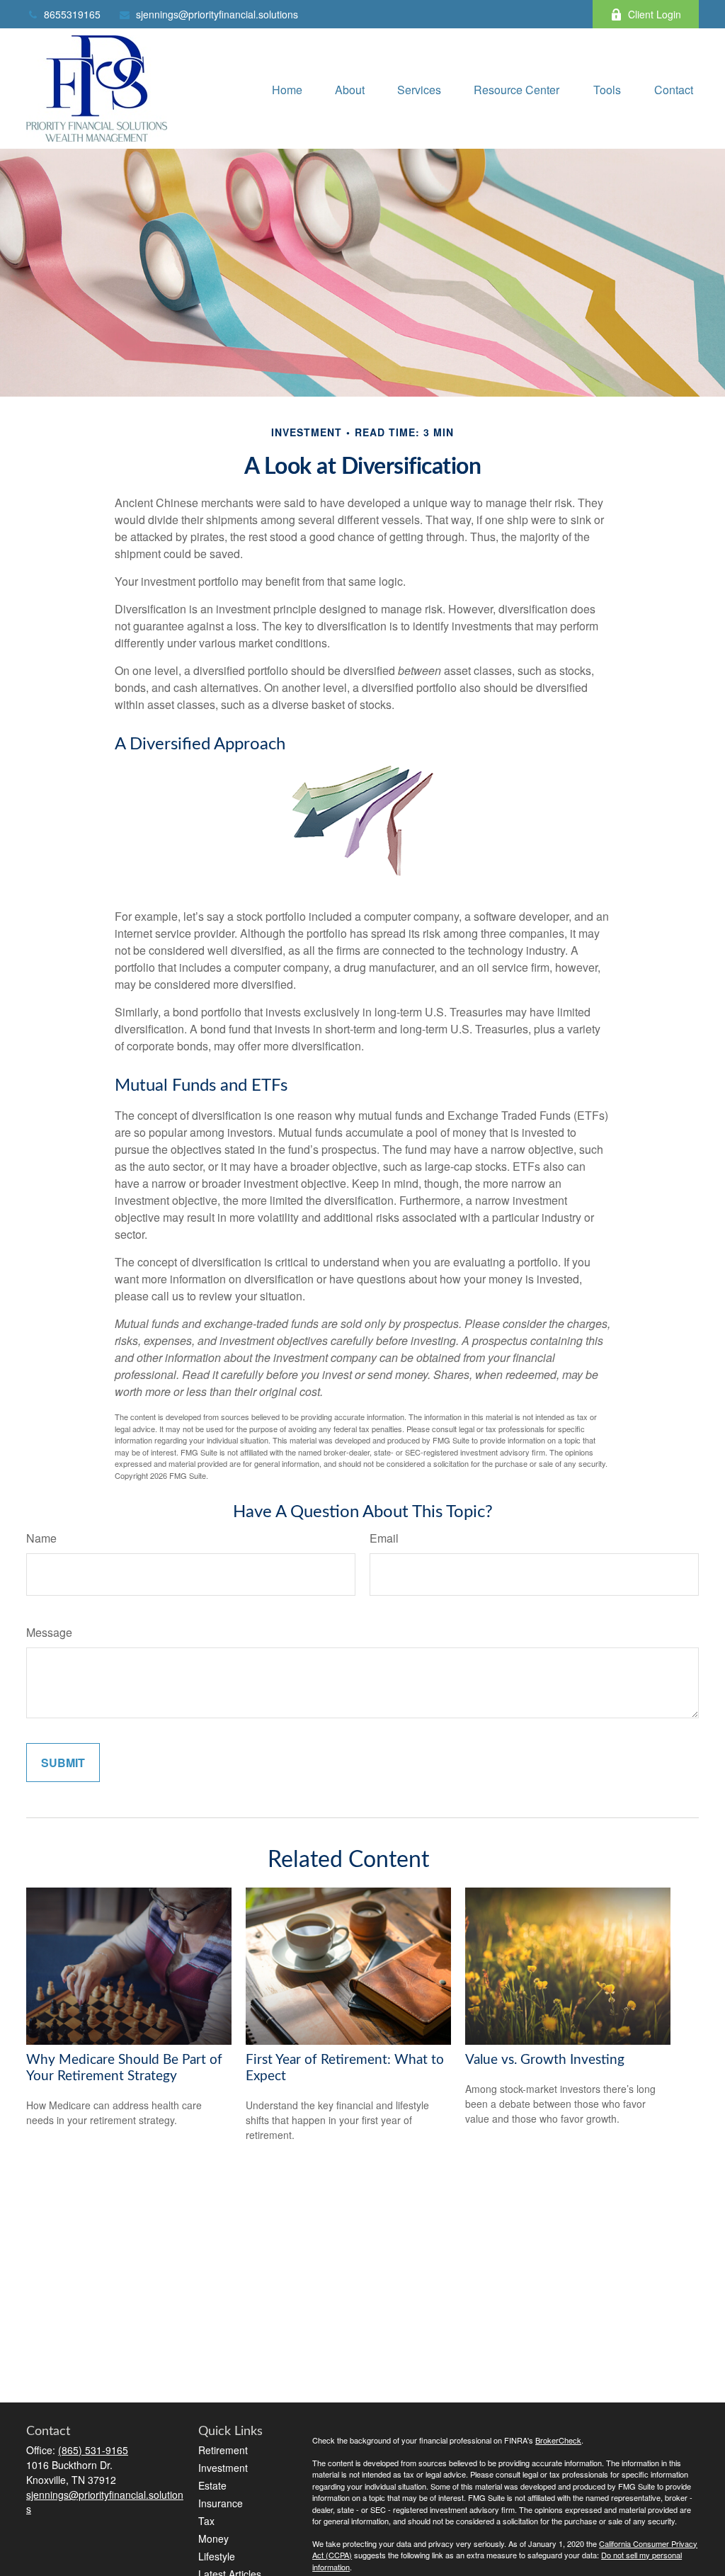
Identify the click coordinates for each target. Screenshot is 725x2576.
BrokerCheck (558, 2440)
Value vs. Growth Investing (545, 2060)
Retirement (223, 2450)
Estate (212, 2485)
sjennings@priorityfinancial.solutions (217, 14)
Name (41, 1538)
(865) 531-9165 (93, 2450)
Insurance (221, 2503)
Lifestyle (217, 2556)
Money (213, 2538)
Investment (223, 2468)
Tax (206, 2521)
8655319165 (72, 14)
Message (49, 1632)
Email (384, 1538)
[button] (287, 88)
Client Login (655, 14)
